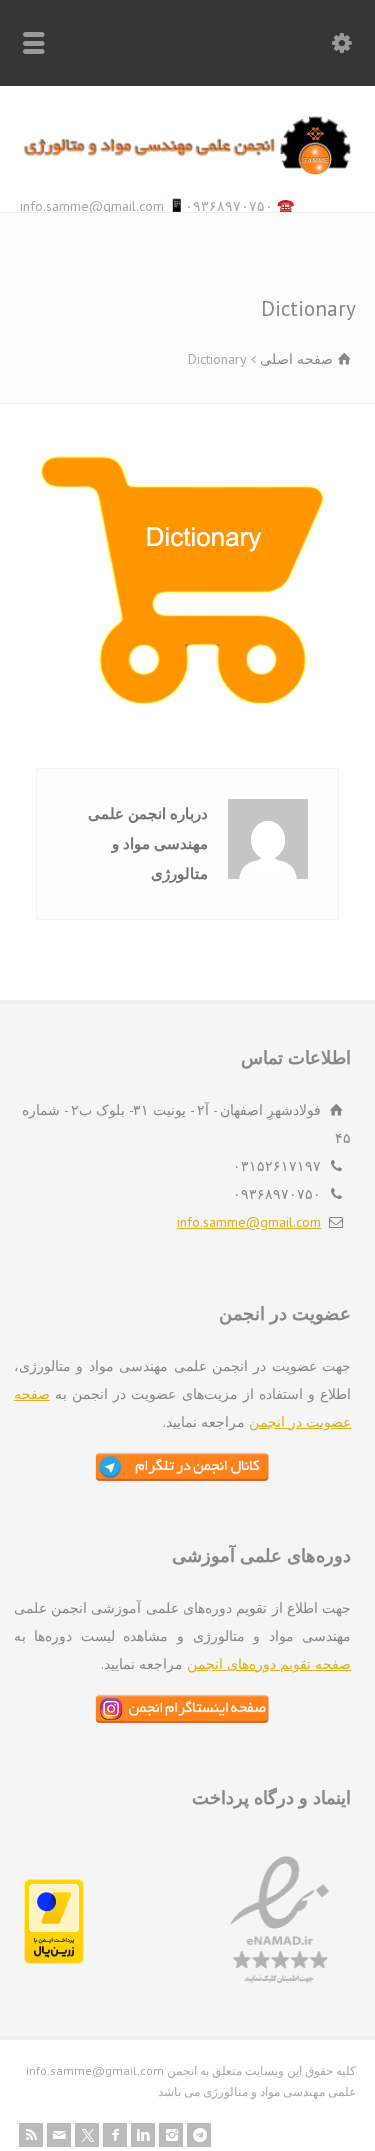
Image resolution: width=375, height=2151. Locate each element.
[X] (87, 2135)
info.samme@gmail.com (249, 1222)
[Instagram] (171, 2135)
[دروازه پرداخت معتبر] (54, 1959)
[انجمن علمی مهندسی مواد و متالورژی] (187, 170)
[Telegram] (199, 2135)
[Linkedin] (143, 2135)
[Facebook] (115, 2135)
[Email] (59, 2135)
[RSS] (31, 2135)
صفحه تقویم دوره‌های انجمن (269, 1664)
